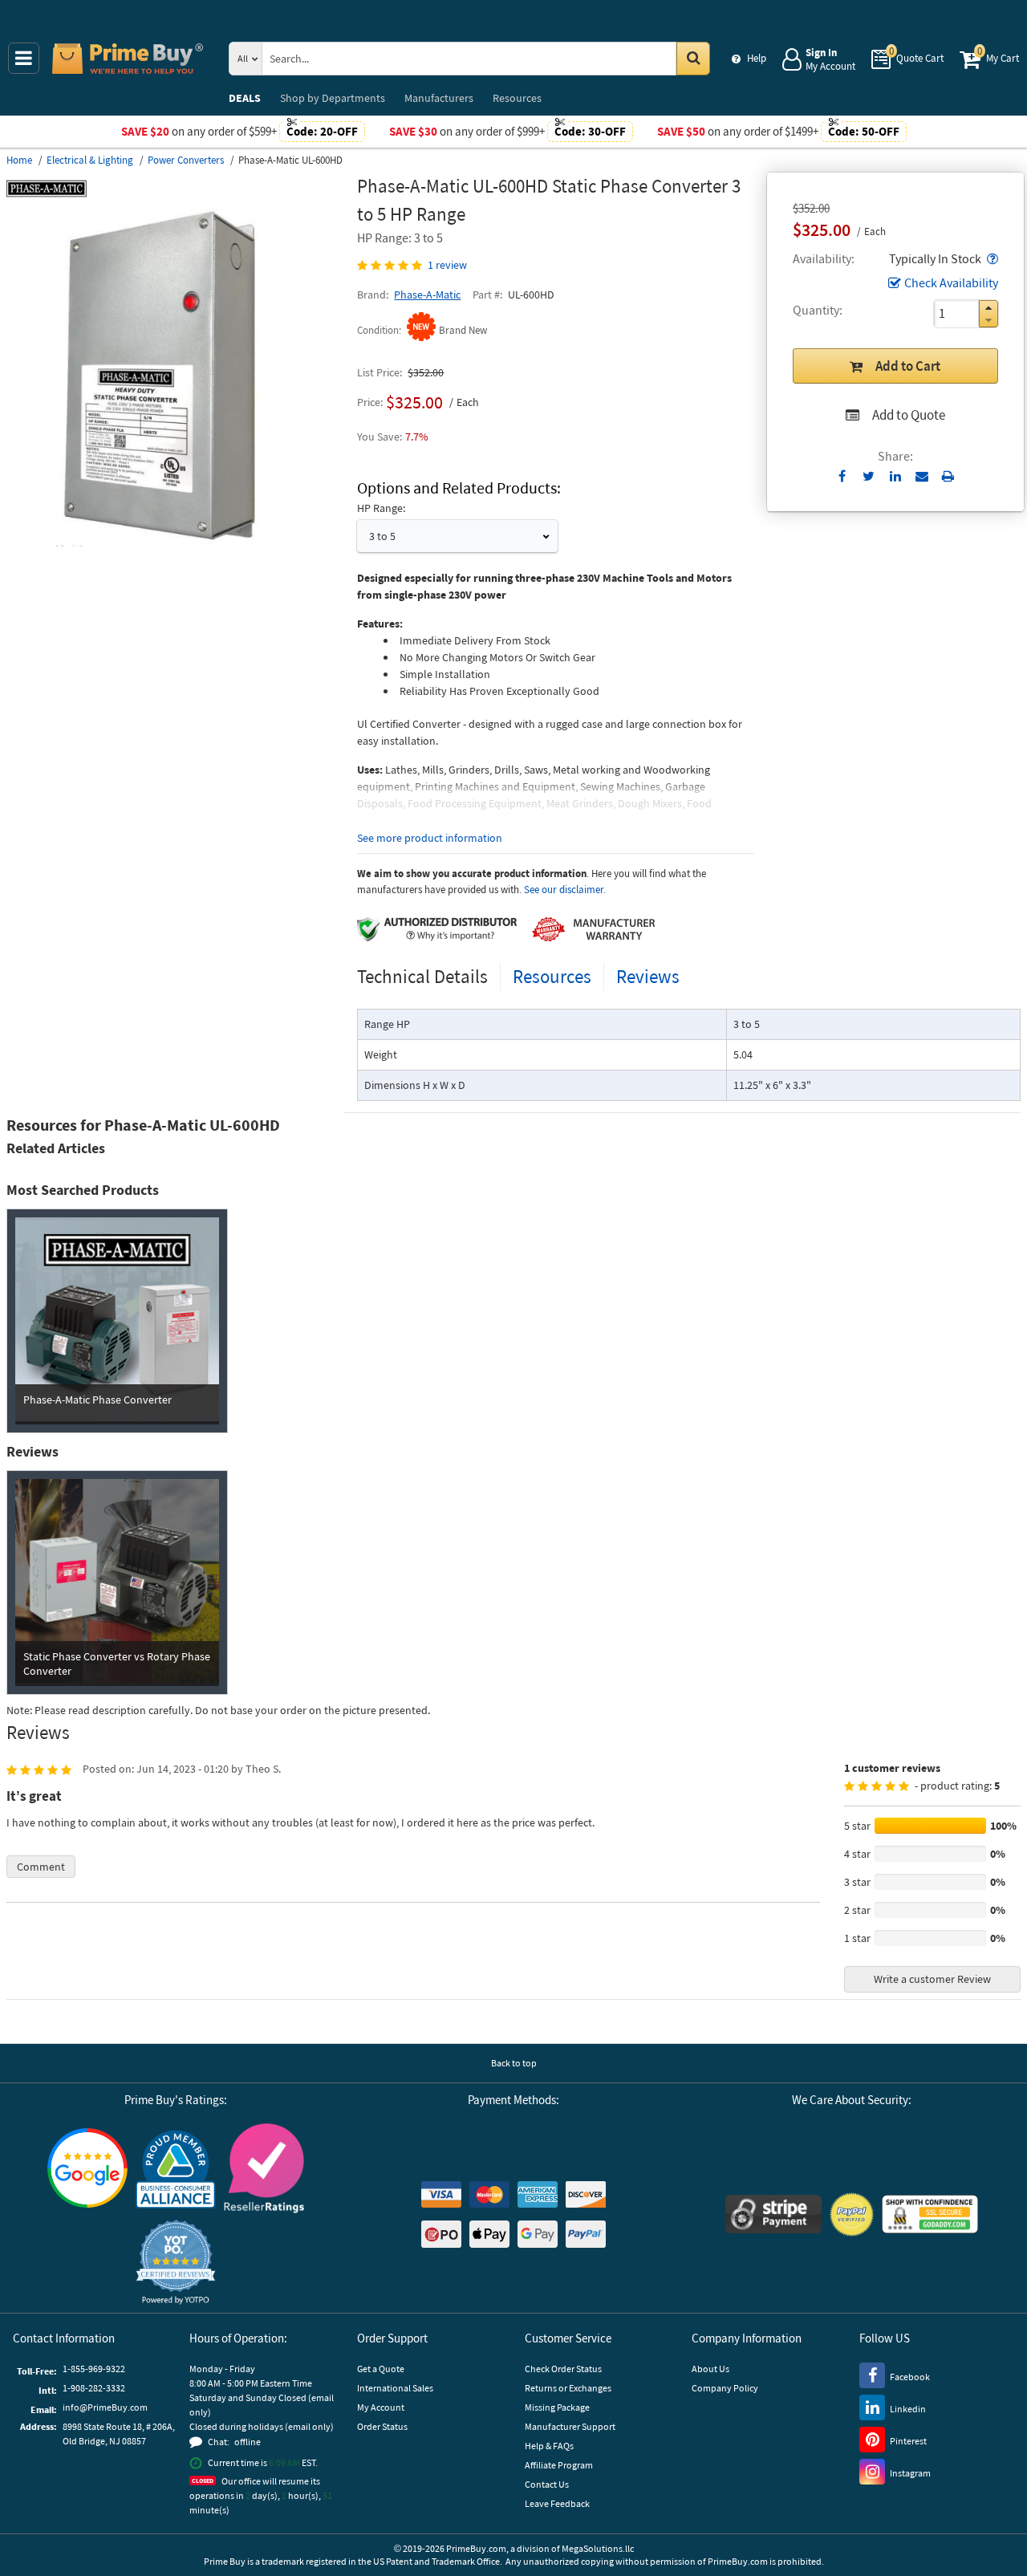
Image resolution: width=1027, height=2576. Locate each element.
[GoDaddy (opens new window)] (930, 2214)
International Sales (395, 2388)
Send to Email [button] (921, 477)
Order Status (382, 2426)
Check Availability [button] (951, 282)
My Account (381, 2407)
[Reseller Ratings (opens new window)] (264, 2168)
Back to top (514, 2063)
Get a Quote (381, 2369)
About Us (710, 2369)
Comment (41, 1867)
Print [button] (948, 476)
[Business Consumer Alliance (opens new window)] (176, 2168)
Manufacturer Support (570, 2426)
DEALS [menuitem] (245, 98)
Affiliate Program (559, 2465)
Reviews (648, 976)
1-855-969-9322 (94, 2369)
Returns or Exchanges (568, 2388)
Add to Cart (908, 366)
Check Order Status (563, 2369)
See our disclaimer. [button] (565, 890)
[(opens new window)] (175, 542)
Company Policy (725, 2388)
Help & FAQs (549, 2446)
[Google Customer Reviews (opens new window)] (87, 2168)
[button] (991, 258)
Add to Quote (909, 415)
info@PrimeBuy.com (105, 2407)
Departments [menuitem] (333, 98)
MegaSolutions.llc (598, 2548)
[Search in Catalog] (693, 59)
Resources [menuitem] (517, 98)
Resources (552, 976)
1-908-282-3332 (94, 2388)
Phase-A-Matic (427, 295)
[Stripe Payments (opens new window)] (773, 2214)
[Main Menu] (24, 58)
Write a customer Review (932, 1979)
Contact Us (547, 2484)
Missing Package (557, 2407)
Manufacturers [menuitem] (439, 98)
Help (757, 58)
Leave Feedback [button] (557, 2503)
